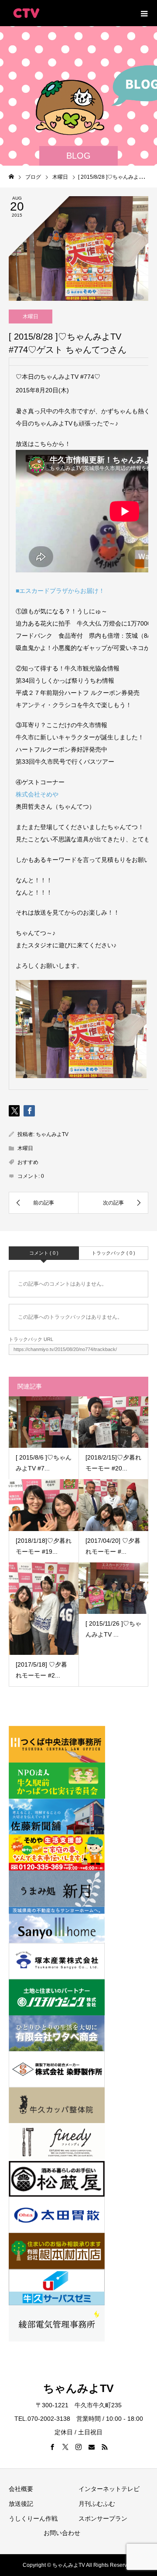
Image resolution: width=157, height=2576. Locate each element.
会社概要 (21, 2489)
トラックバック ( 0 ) (113, 1253)
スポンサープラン (103, 2518)
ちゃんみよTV (52, 1134)
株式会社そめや (37, 794)
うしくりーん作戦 (33, 2518)
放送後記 (21, 2504)
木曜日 (31, 316)
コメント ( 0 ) (44, 1253)
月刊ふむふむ (97, 2504)
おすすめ (28, 1162)
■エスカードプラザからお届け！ (60, 591)
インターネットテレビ (109, 2489)
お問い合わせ (62, 2533)
